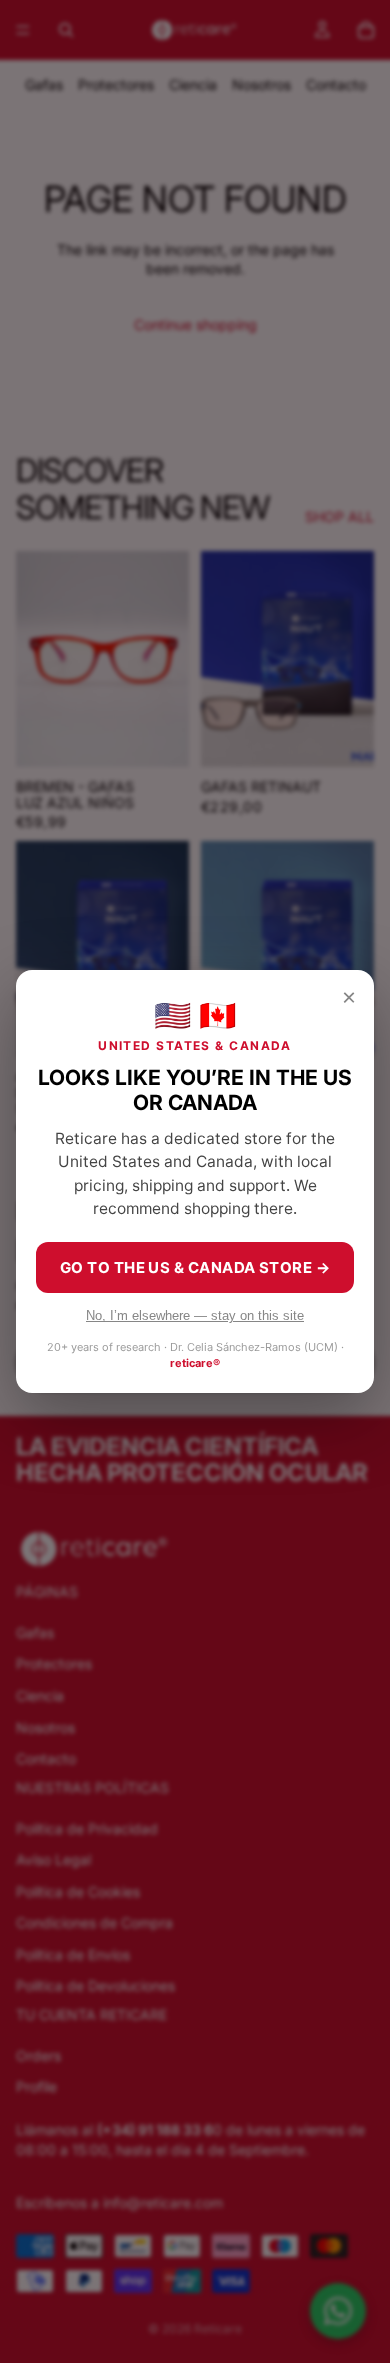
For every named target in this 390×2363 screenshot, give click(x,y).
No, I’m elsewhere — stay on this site (195, 1315)
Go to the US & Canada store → (195, 1267)
